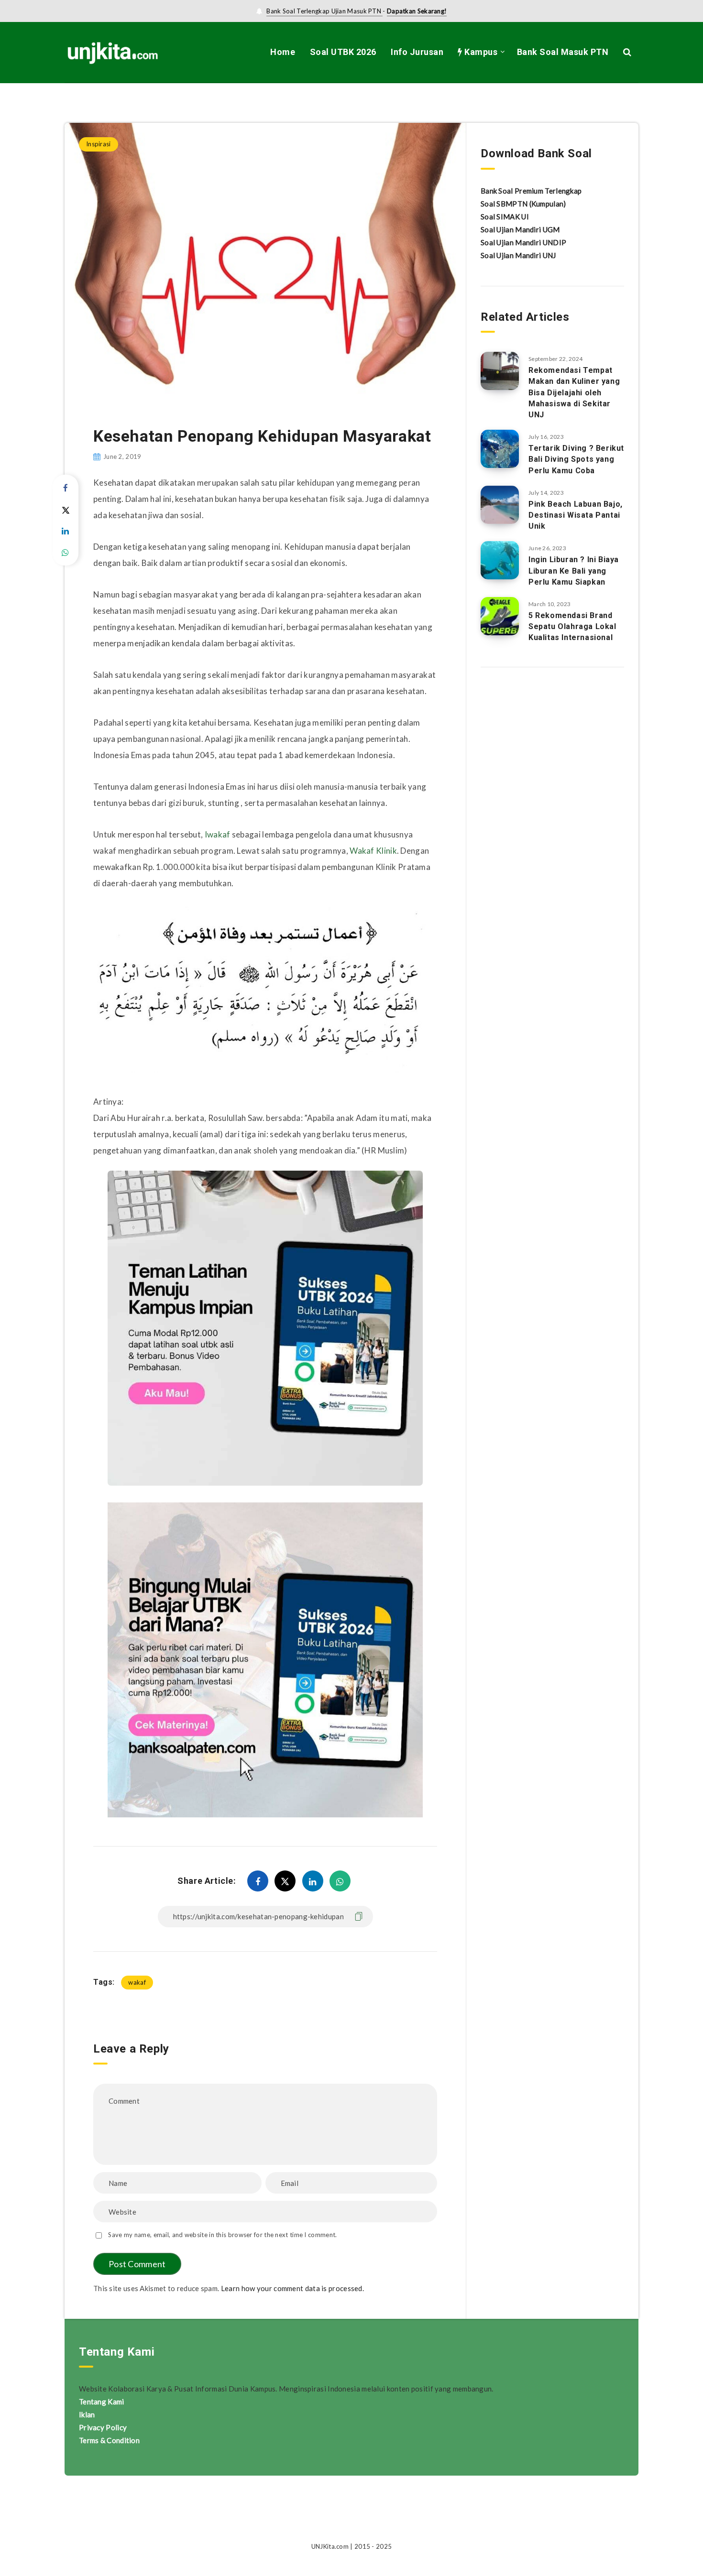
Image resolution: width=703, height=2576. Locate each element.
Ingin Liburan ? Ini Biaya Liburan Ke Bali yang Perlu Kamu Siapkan (574, 571)
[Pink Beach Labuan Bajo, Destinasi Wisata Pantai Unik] (500, 505)
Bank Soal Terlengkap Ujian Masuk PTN (324, 11)
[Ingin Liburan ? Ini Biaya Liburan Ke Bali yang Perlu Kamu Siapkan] (500, 560)
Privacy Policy (103, 2427)
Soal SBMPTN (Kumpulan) (523, 204)
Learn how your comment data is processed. (292, 2288)
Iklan (87, 2414)
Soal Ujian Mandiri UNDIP (523, 242)
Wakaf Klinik (373, 851)
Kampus (480, 52)
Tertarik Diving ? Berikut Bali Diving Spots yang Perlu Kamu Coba (576, 459)
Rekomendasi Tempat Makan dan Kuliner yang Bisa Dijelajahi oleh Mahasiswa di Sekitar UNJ (574, 392)
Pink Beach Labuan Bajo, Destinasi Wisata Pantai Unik (576, 515)
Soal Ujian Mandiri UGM (520, 229)
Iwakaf (218, 834)
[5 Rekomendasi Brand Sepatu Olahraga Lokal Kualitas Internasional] (500, 616)
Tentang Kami (102, 2402)
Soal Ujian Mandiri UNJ (518, 255)
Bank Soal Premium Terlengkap (531, 191)
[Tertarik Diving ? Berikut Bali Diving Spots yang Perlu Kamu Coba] (500, 449)
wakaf (137, 1982)
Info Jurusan (417, 52)
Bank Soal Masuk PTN (563, 52)
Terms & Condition (109, 2440)
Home (283, 52)
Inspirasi (130, 103)
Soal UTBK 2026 (343, 52)
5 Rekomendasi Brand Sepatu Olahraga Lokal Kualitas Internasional (572, 626)
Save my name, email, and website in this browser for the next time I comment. (222, 2235)
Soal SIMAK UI (505, 217)
